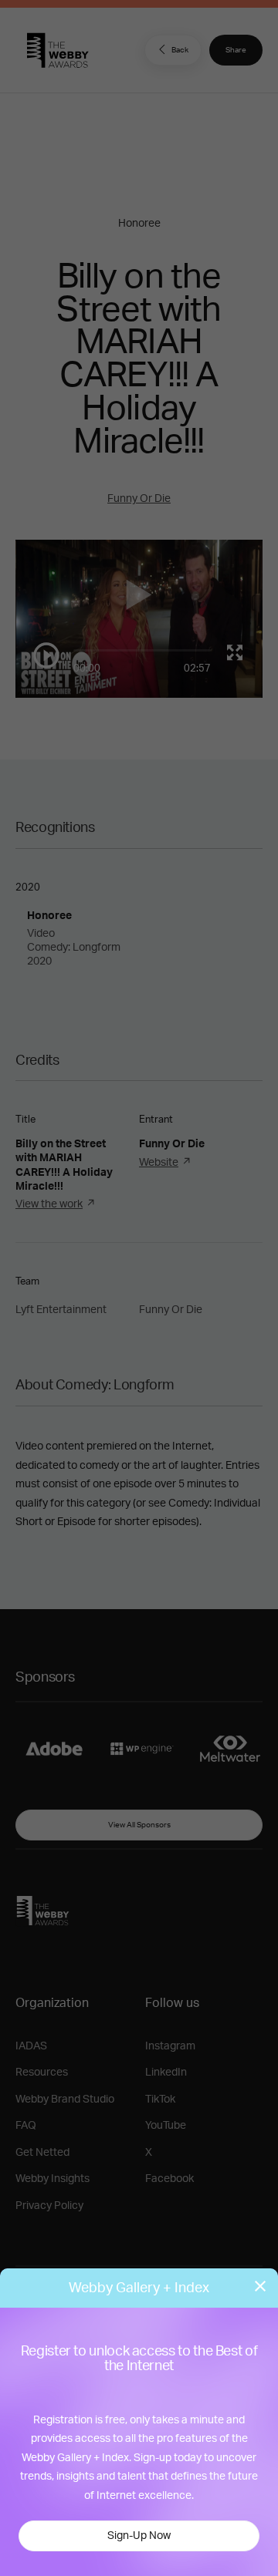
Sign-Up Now (139, 2536)
